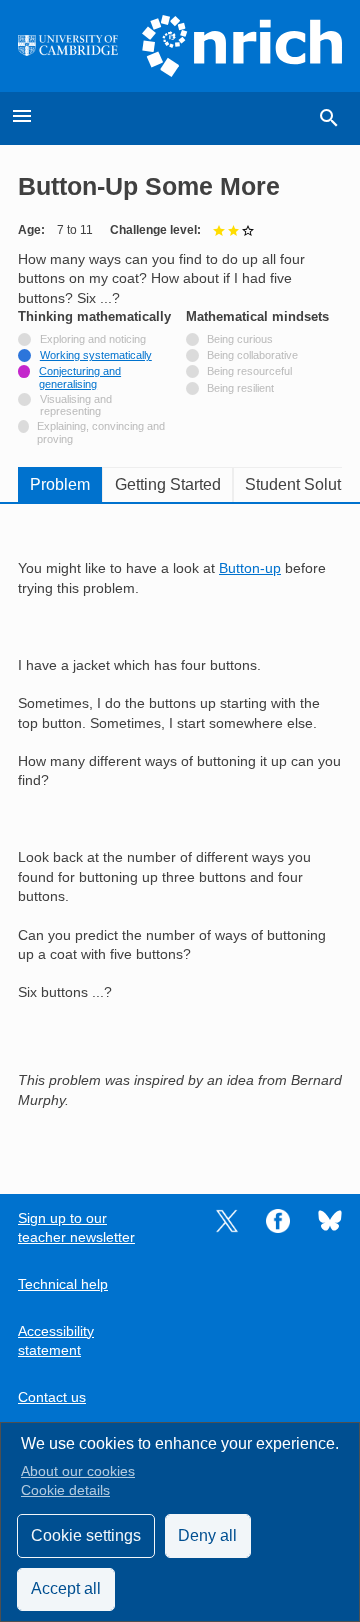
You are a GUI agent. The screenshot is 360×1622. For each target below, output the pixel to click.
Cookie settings (86, 1535)
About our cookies (78, 1471)
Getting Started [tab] (168, 484)
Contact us (52, 1397)
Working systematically (96, 355)
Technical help (63, 1284)
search (329, 118)
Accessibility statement (56, 1341)
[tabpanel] (180, 835)
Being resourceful (249, 371)
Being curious (240, 339)
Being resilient (240, 388)
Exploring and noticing (93, 339)
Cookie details (65, 1490)
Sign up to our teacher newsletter (76, 1228)
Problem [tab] (60, 484)
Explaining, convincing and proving (101, 432)
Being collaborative (252, 355)
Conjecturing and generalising (80, 377)
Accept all (66, 1588)
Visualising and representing (77, 405)
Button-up (250, 568)
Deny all (207, 1535)
